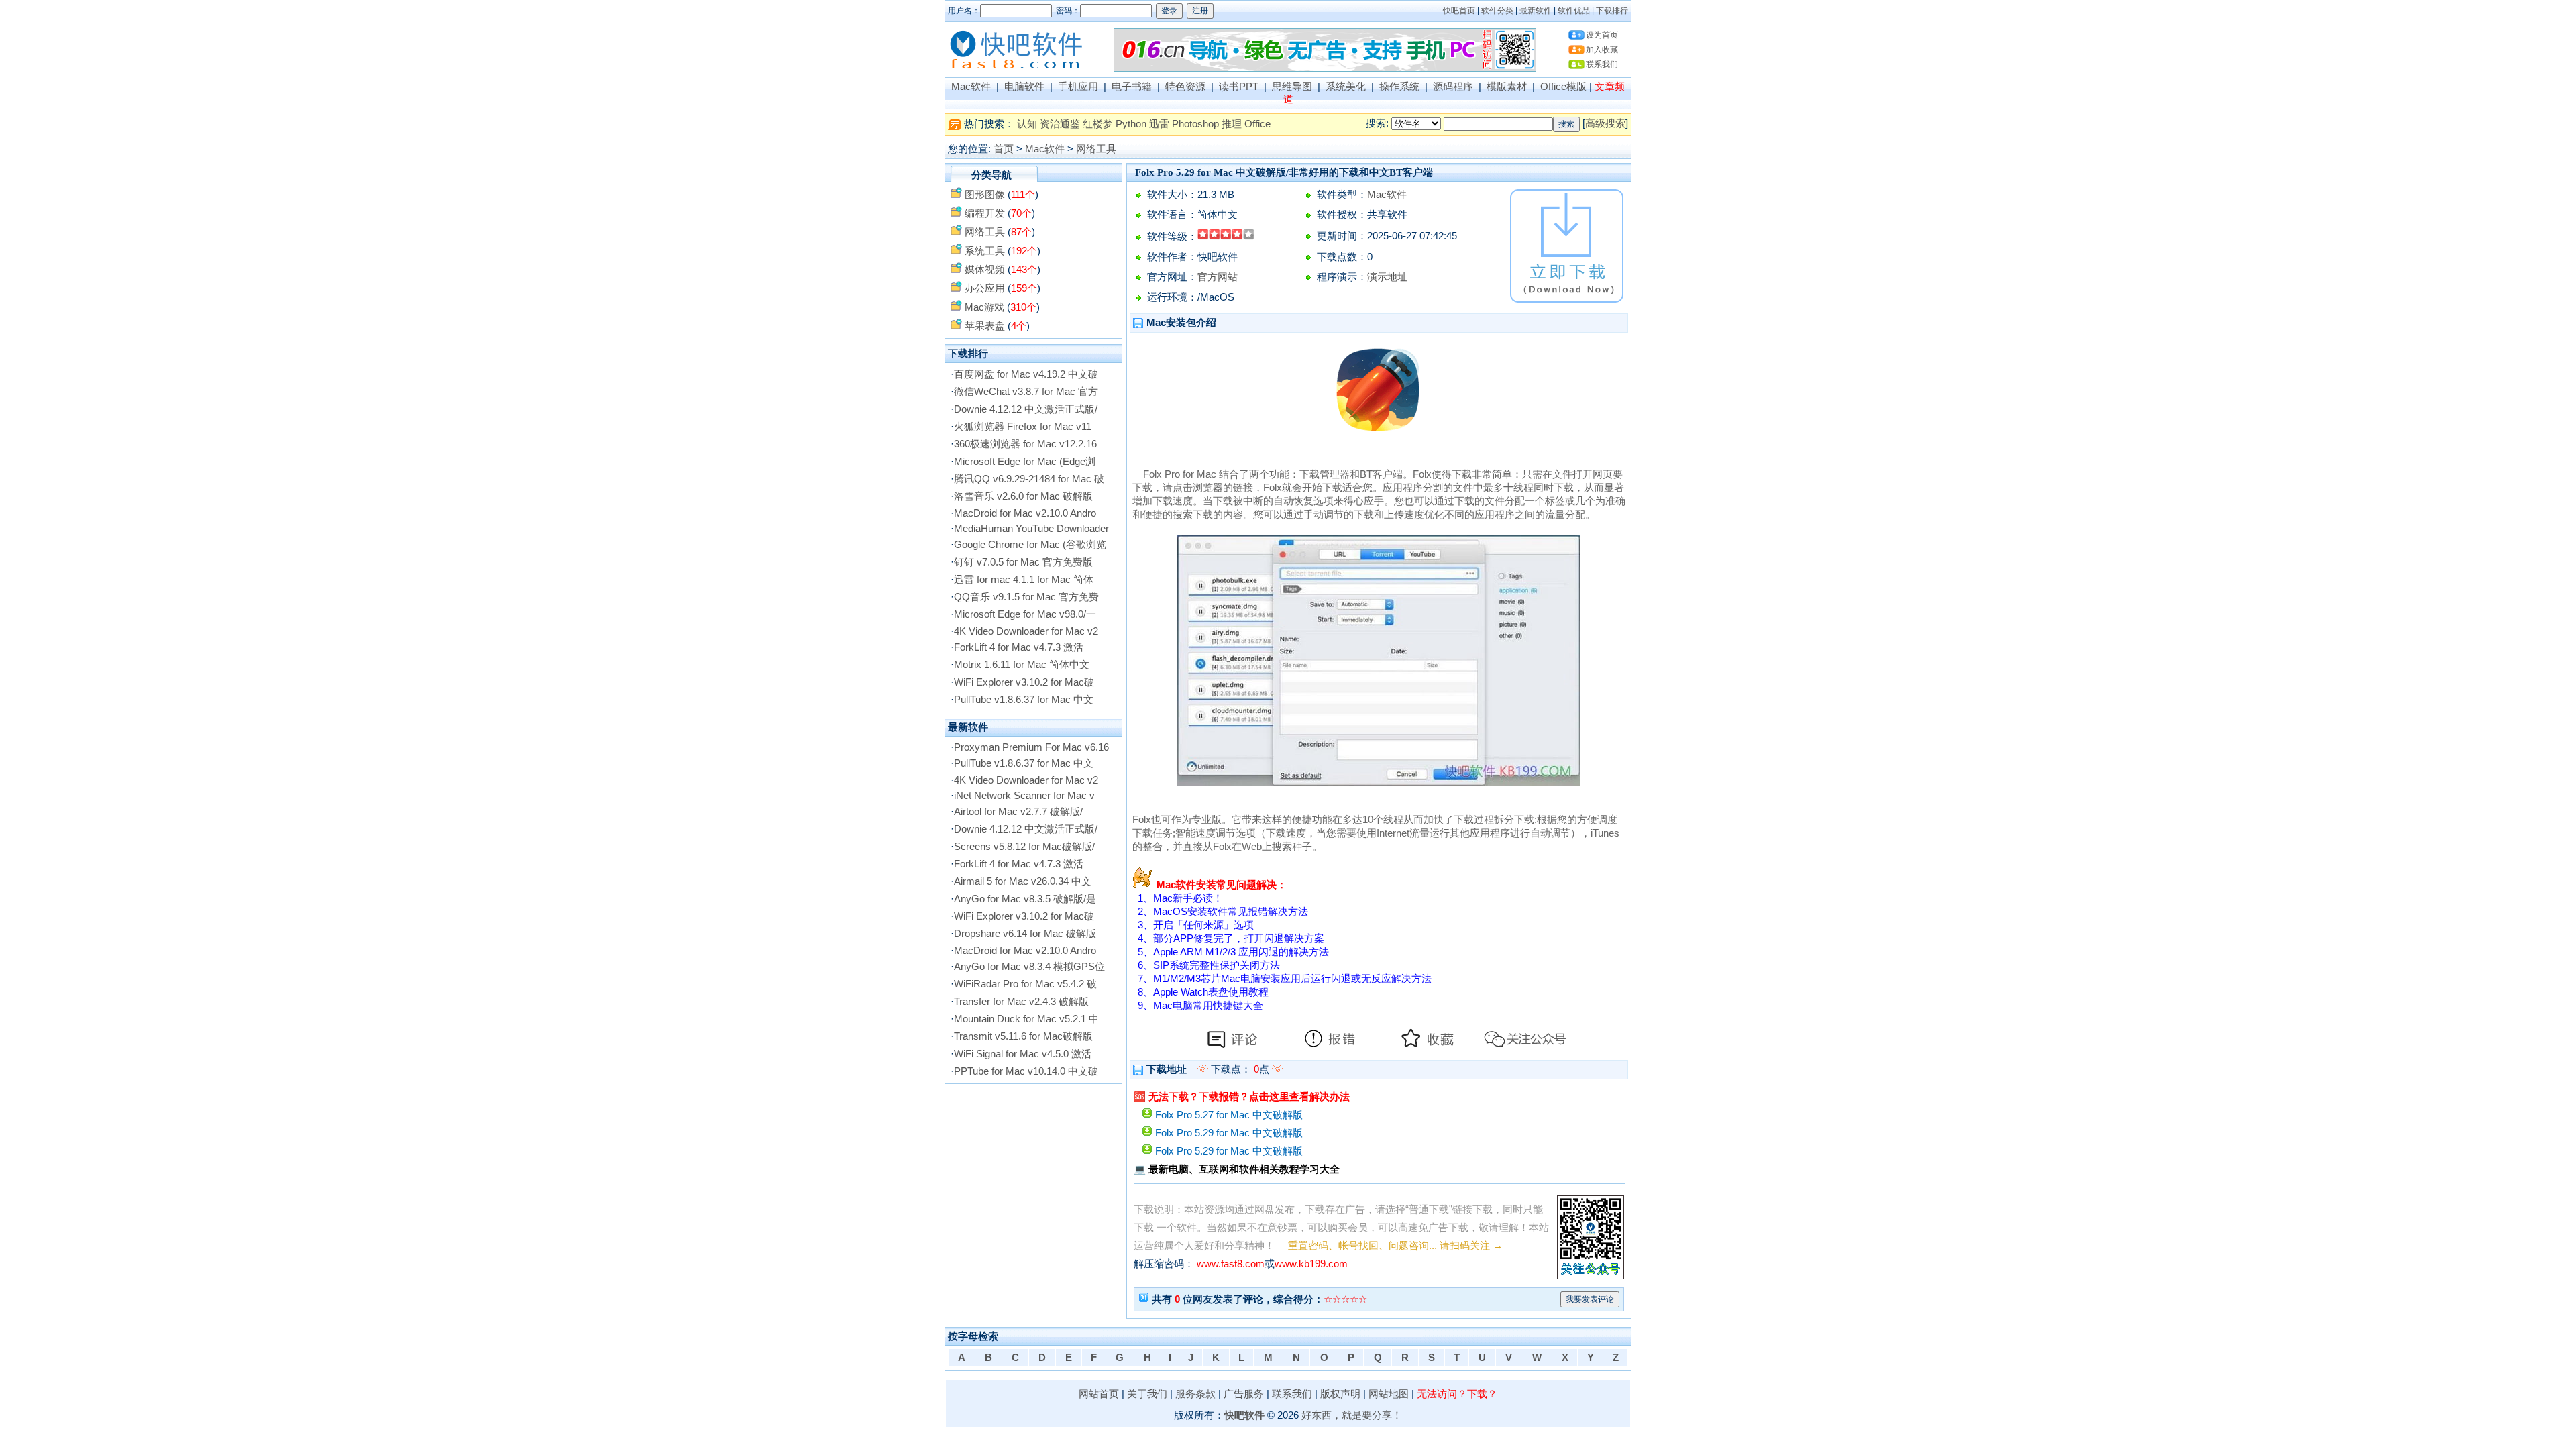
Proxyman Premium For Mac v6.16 (1031, 747)
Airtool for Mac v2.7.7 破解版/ (1018, 812)
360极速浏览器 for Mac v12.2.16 (1025, 444)
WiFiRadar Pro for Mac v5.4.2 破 (1025, 984)
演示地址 (1387, 277)
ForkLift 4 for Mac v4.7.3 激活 (1019, 647)
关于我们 (1147, 1394)
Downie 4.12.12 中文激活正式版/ (1026, 409)
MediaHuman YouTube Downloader (1031, 529)
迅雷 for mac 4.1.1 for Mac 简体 (1024, 580)
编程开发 (985, 213)
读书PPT (1239, 87)
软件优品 (1574, 11)
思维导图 (1292, 87)
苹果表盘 (985, 326)
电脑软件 (1024, 87)
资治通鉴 (1060, 124)
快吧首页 (1459, 11)
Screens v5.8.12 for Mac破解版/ (1024, 847)
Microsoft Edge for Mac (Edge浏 (1025, 462)
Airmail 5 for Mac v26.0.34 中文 (1023, 881)
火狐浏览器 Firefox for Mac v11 (1023, 427)
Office (1257, 124)
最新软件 (1536, 11)
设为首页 (1602, 35)
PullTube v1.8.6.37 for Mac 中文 (1024, 700)
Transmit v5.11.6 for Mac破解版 (1023, 1036)
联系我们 (1602, 64)
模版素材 (1507, 87)
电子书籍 (1132, 87)
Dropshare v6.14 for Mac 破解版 (1025, 934)
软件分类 (1497, 11)
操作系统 (1399, 87)
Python (1131, 124)
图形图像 (985, 195)
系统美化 (1346, 87)
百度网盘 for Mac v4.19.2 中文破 (1026, 374)
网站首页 (1099, 1394)
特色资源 (1185, 87)
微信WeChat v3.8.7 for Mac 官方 (1026, 392)
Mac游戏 (984, 307)
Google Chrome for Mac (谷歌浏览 (1030, 545)
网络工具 (1096, 149)
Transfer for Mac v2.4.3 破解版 (1021, 1002)
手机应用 (1078, 87)
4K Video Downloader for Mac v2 (1026, 631)
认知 (1027, 124)
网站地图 (1389, 1394)
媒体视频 (985, 270)
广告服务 (1244, 1394)
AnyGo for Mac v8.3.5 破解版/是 (1025, 899)
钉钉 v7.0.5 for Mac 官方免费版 (1023, 562)
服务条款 (1195, 1394)
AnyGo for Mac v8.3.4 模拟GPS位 (1029, 967)
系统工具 (985, 251)
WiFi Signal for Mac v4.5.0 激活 (1023, 1054)
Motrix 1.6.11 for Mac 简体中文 (1022, 665)
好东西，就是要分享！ (1352, 1415)
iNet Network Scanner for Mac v (1024, 796)
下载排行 (1612, 11)
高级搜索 (1605, 123)
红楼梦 (1098, 124)
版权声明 (1340, 1394)
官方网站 (1218, 277)
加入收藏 (1602, 50)
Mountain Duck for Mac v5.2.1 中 (1026, 1019)
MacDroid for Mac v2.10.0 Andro (1025, 513)
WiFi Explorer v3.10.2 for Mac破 (1024, 682)
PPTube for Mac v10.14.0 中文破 (1026, 1071)
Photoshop (1195, 124)
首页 (1004, 149)
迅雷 (1159, 124)
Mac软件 (971, 87)
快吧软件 (1244, 1415)
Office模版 (1563, 87)
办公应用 (985, 288)
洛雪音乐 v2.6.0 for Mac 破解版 (1023, 496)
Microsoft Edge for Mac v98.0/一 (1025, 614)
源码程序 (1453, 87)
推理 (1232, 124)
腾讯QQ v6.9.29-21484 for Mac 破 (1029, 479)
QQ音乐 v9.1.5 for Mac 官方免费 (1026, 597)
